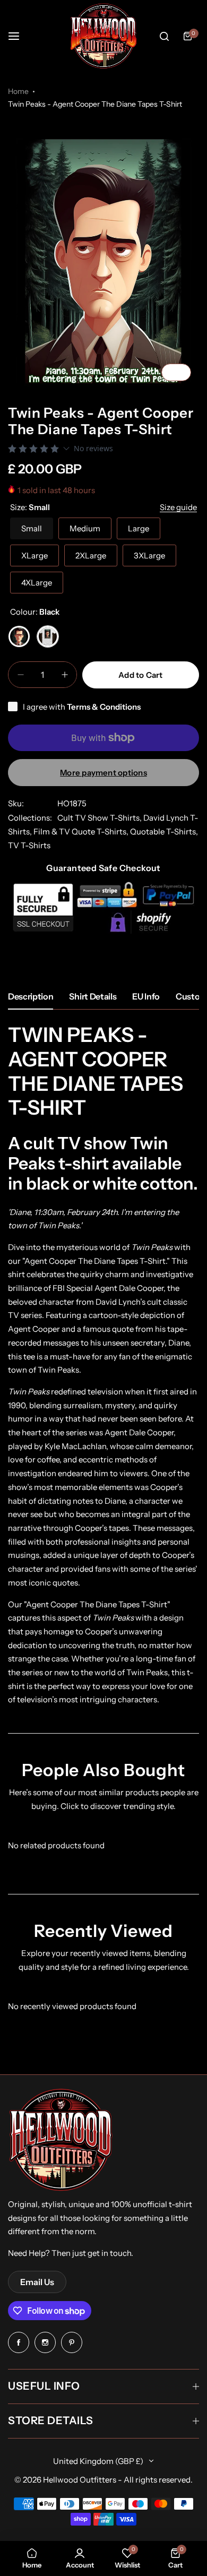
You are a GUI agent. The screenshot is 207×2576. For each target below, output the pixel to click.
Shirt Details (93, 996)
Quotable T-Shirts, (164, 832)
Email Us (37, 2282)
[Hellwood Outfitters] (103, 36)
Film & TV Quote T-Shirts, (82, 832)
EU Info (146, 996)
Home (18, 91)
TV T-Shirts (29, 845)
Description (31, 996)
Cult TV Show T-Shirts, (100, 818)
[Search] (164, 36)
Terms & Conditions (104, 707)
